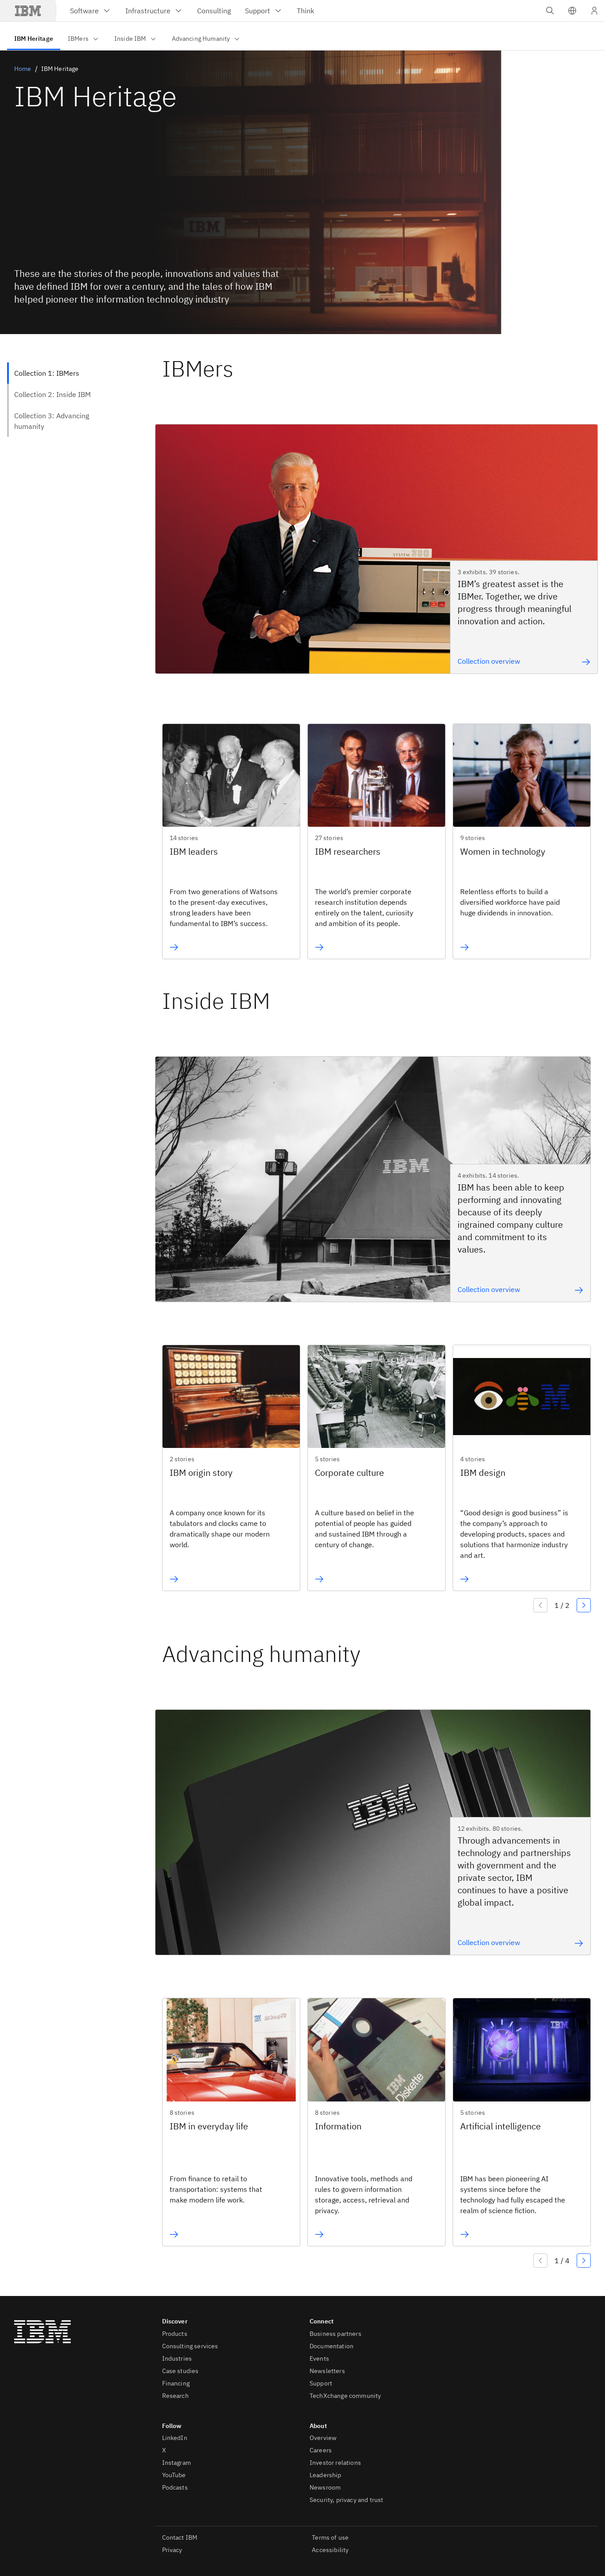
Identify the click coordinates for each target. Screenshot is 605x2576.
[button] (572, 11)
